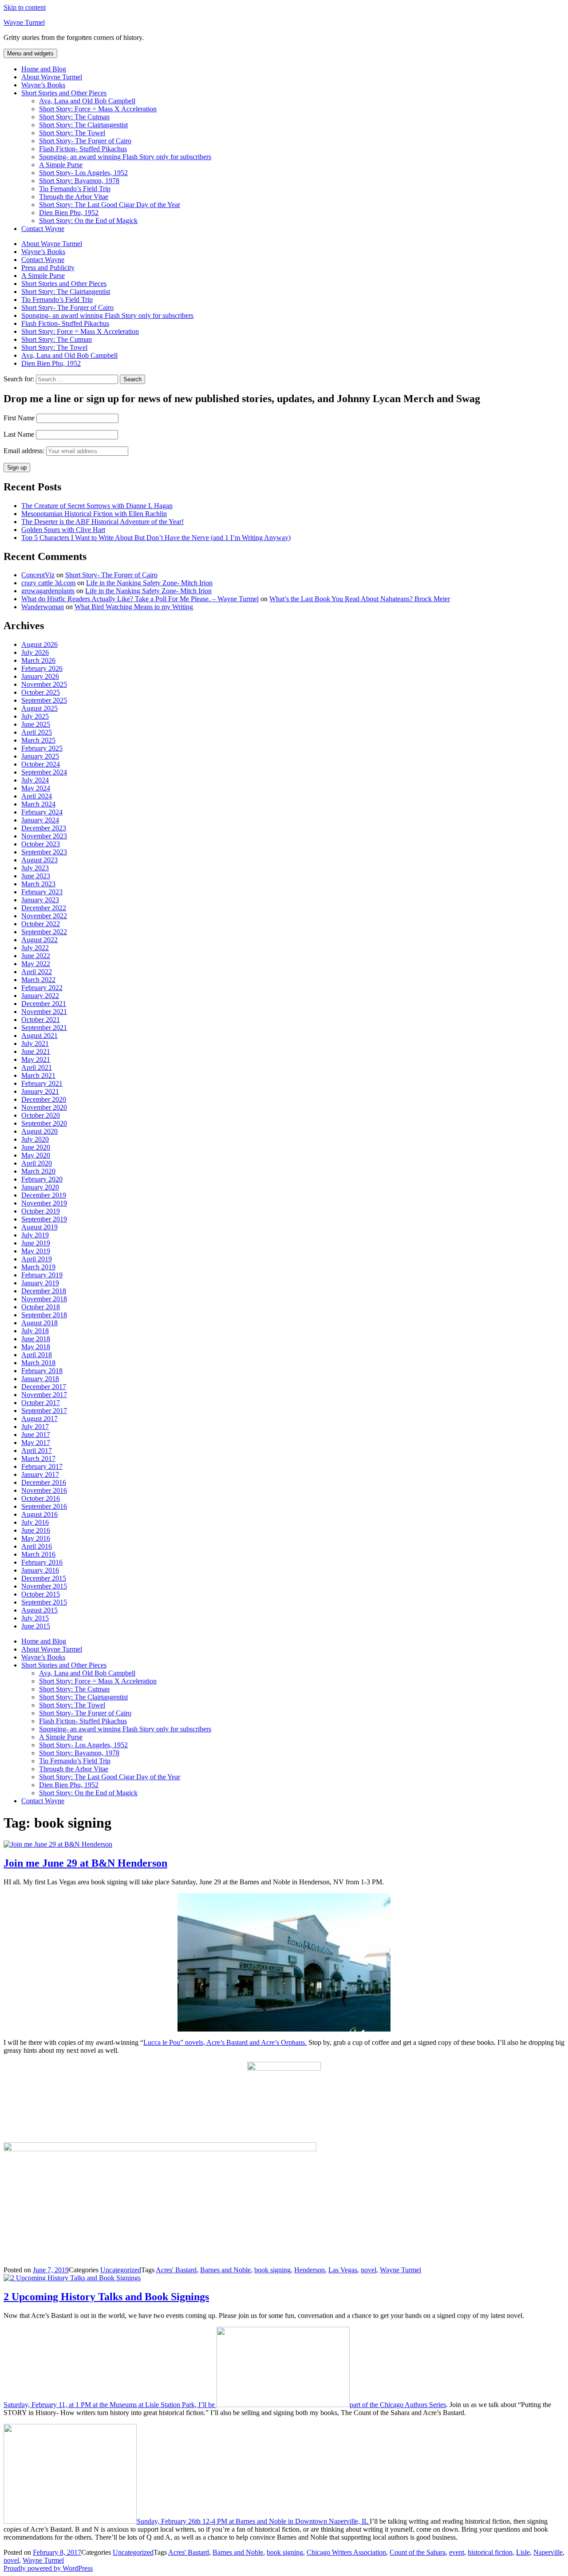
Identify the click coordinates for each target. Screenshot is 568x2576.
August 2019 (39, 1227)
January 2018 (40, 1379)
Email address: (25, 451)
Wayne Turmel (24, 22)
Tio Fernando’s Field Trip (75, 189)
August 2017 (39, 1419)
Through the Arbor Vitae (74, 197)
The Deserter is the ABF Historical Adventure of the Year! (103, 522)
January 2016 (40, 1570)
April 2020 (37, 1163)
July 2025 (35, 716)
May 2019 (36, 1251)
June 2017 (36, 1435)
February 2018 (42, 1371)
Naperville (548, 2552)
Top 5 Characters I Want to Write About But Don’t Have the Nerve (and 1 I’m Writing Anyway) (156, 538)
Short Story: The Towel (72, 133)
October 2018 (41, 1307)
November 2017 (44, 1395)
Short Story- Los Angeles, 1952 (83, 173)
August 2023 (39, 860)
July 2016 (35, 1522)
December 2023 (44, 828)
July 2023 (35, 868)
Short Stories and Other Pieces (64, 93)
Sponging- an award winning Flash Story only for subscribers (125, 157)
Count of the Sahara (418, 2552)
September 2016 (44, 1506)
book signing (272, 2270)
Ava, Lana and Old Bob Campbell (87, 101)
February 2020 (42, 1179)
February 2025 (42, 748)
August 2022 (39, 940)
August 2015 (39, 1610)
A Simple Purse (61, 165)
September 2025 (44, 700)
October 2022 (41, 924)
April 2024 (37, 796)
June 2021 (36, 1051)
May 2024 (36, 788)
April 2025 (37, 732)
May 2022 (36, 964)
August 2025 (39, 708)
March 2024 (38, 804)
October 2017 (41, 1403)
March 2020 (38, 1171)
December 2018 (44, 1291)
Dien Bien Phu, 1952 (69, 213)
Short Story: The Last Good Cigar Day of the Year (110, 205)
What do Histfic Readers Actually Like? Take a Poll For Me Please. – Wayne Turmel (140, 599)
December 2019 (44, 1195)
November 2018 (44, 1299)
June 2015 (36, 1626)
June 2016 (36, 1530)
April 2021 (37, 1067)
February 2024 (42, 812)
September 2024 (44, 772)
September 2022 (44, 932)
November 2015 (44, 1586)
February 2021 (42, 1083)
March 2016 (38, 1554)
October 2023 (41, 844)
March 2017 (38, 1458)
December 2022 (44, 908)
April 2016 (37, 1546)
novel (369, 2270)
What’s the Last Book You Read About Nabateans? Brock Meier (360, 599)
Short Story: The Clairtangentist (83, 125)
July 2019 (35, 1235)
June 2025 (36, 724)
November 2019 (44, 1203)
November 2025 (44, 684)
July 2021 (35, 1043)
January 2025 (40, 756)
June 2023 (36, 876)
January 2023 (40, 900)
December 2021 (44, 1004)
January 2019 (40, 1283)
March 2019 (38, 1267)
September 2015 (44, 1602)
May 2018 (36, 1347)
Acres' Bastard (176, 2270)
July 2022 (35, 948)
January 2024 (40, 820)
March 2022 (38, 980)
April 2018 (37, 1355)
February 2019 (42, 1275)
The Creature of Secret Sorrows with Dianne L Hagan (97, 506)
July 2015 (35, 1618)
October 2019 (41, 1211)
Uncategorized (121, 2270)
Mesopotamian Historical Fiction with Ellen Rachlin (94, 514)
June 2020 (36, 1147)
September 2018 (44, 1315)
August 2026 (39, 644)
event (457, 2552)
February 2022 (42, 988)
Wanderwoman (43, 607)
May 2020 (36, 1155)
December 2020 (44, 1099)
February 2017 (42, 1466)
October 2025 (41, 692)
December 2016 (44, 1482)
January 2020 (40, 1187)
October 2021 (41, 1020)
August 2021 (39, 1035)
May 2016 (36, 1538)
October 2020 (41, 1115)
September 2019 (44, 1219)
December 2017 (44, 1387)
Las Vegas (343, 2270)
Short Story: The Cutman (74, 117)
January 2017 (40, 1474)
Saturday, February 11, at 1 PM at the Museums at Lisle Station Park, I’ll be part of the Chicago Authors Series (225, 2405)
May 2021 (36, 1059)
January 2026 (40, 676)
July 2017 (35, 1427)
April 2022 (37, 972)
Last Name (19, 434)
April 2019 (37, 1259)
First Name (19, 418)
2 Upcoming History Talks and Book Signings (106, 2297)
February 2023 (42, 892)
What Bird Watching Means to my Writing (134, 607)
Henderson (310, 2270)
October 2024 (41, 764)
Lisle (523, 2552)
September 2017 (44, 1411)
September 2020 (44, 1123)
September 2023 (44, 852)
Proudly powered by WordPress (48, 2568)
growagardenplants (48, 591)
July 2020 (35, 1139)
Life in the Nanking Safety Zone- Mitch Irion (149, 583)
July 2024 (35, 780)
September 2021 (44, 1028)
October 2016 (41, 1498)
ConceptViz (38, 575)
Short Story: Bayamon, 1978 (79, 181)
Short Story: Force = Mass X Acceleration (98, 109)
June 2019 (36, 1243)
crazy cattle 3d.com (48, 583)
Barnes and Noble (225, 2270)
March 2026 (38, 660)
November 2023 (44, 836)
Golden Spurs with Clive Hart (63, 530)
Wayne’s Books (43, 85)
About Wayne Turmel (52, 77)
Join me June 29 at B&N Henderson (85, 1863)
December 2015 (44, 1578)
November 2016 (44, 1490)
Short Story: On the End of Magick (88, 221)
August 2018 (39, 1323)
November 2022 (44, 916)
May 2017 (36, 1443)
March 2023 (38, 884)
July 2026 (35, 652)
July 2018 (35, 1331)
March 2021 (38, 1075)
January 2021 (40, 1091)
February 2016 (42, 1562)
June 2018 (36, 1339)
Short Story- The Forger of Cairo (85, 141)
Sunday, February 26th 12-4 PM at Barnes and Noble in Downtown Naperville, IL (253, 2521)
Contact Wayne (43, 229)
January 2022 (40, 996)
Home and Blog (44, 69)
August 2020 (39, 1131)
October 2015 (41, 1594)
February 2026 (42, 668)
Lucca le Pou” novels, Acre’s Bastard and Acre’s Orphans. (225, 2042)
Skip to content (25, 7)
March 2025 (38, 740)
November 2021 (44, 1012)
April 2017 (37, 1450)
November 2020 (44, 1107)
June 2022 (36, 956)
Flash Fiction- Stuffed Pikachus (83, 149)
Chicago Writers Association (346, 2552)
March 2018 (38, 1363)
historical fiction (490, 2552)
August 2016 (39, 1514)
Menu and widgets (30, 53)
